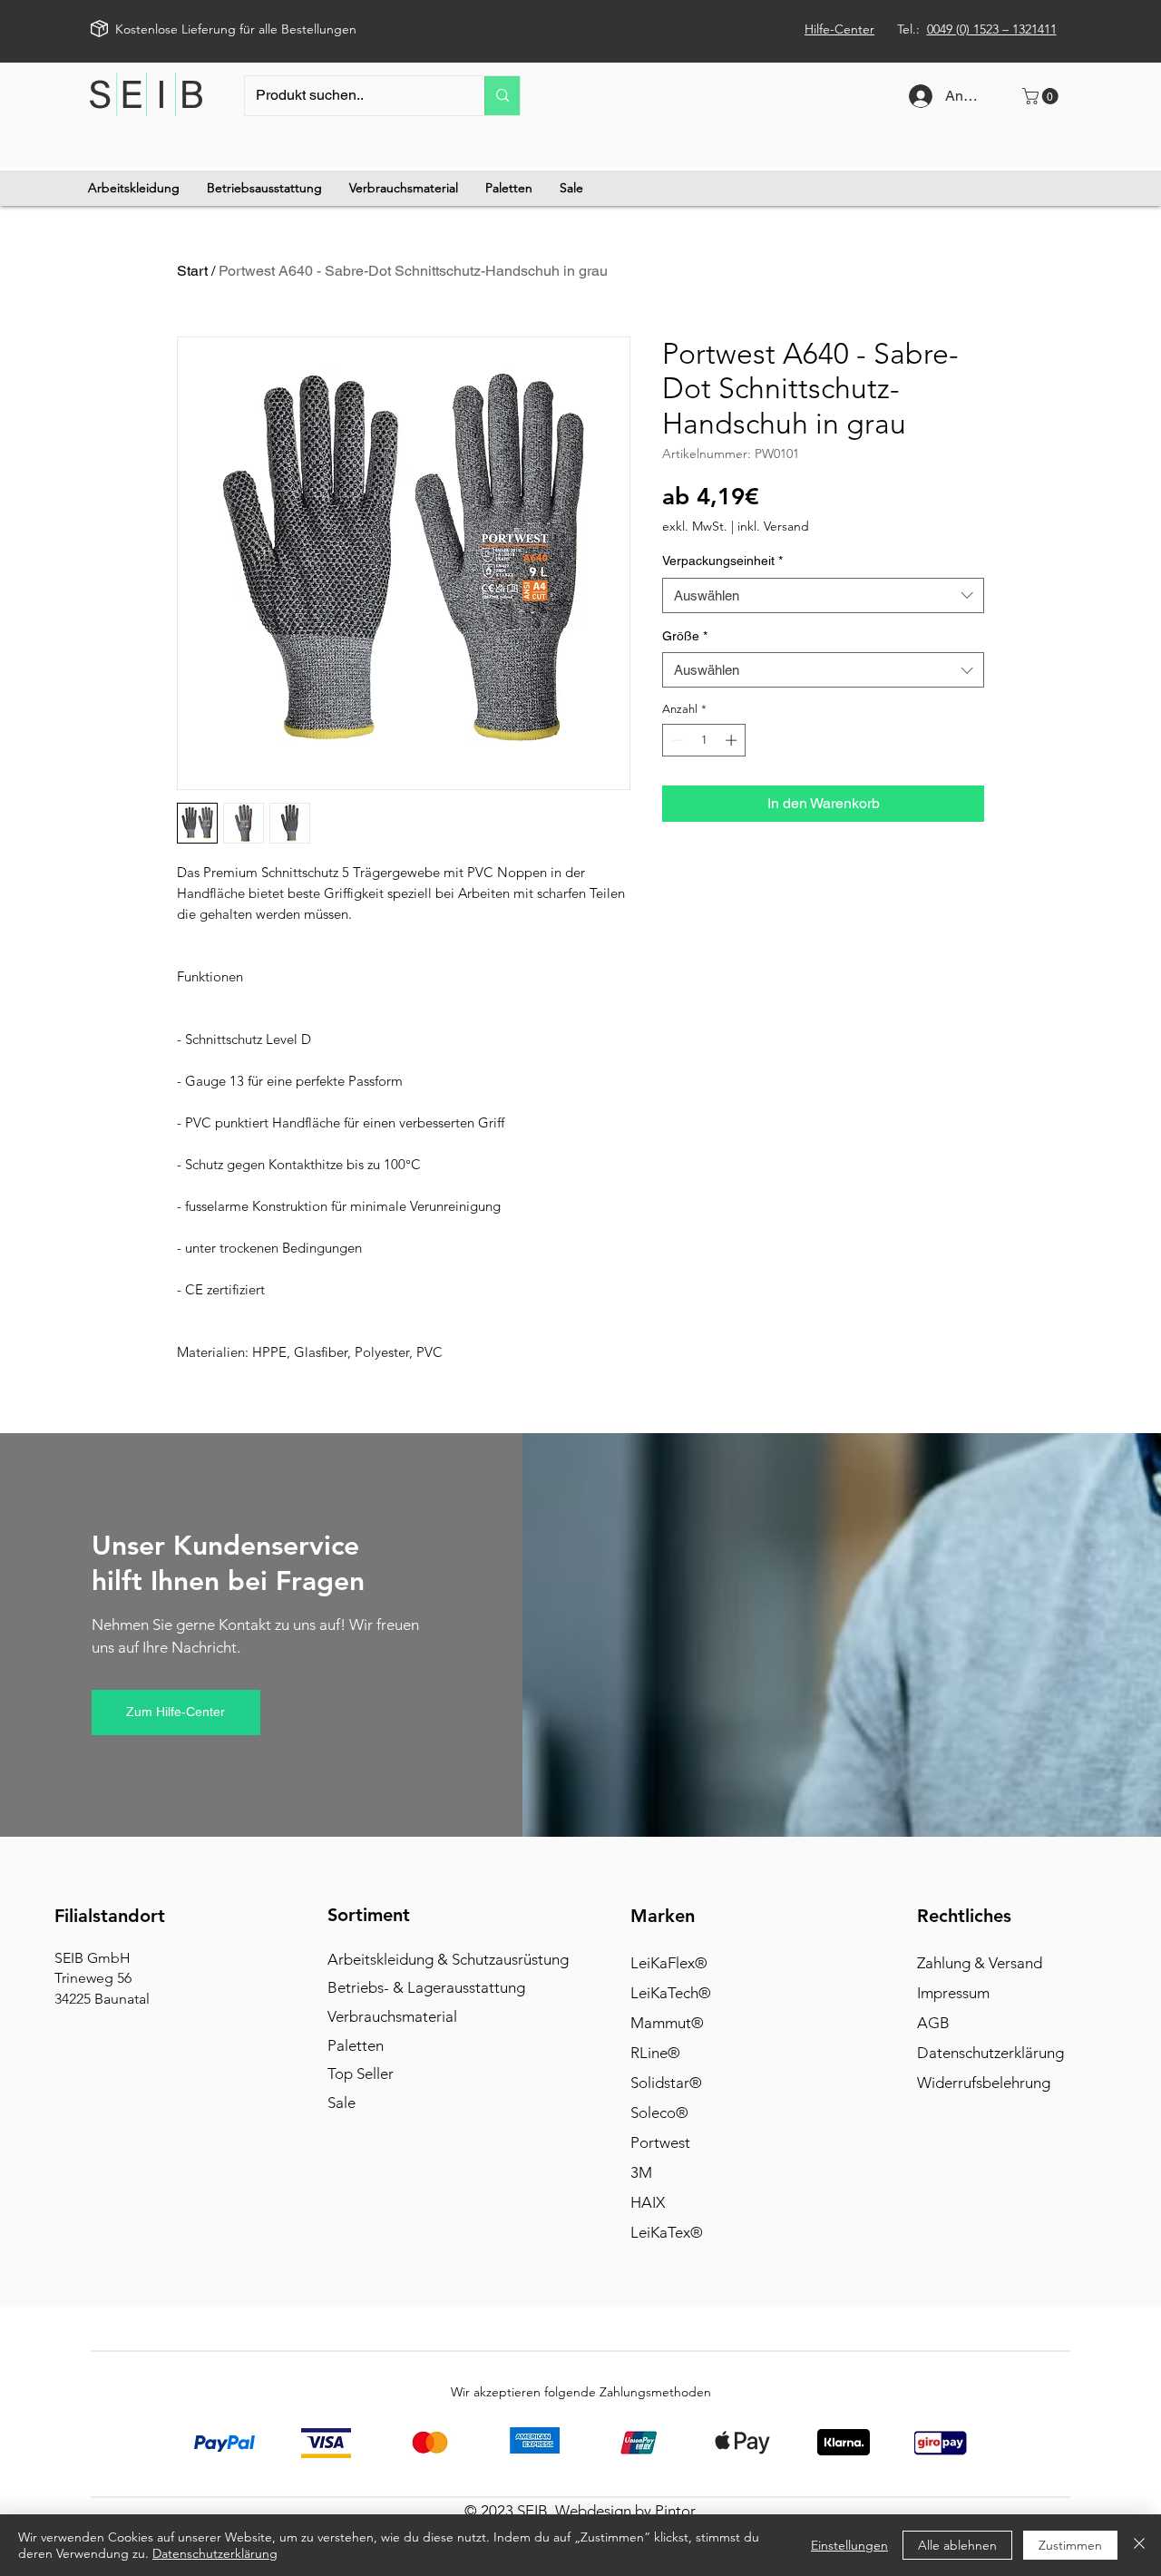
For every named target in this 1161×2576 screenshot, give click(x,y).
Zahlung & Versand (980, 1963)
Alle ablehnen (957, 2545)
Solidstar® (666, 2083)
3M (641, 2172)
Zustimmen (1070, 2545)
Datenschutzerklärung (990, 2053)
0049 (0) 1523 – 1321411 (992, 29)
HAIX (648, 2202)
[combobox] (823, 595)
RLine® (655, 2053)
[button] (1042, 96)
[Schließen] (1139, 2545)
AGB (933, 2023)
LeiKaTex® (667, 2232)
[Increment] (733, 740)
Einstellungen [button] (849, 2545)
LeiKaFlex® (669, 1963)
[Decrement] (676, 740)
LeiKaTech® (671, 1993)
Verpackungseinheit (722, 561)
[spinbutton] (704, 740)
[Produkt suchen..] (502, 96)
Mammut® (667, 2023)
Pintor (675, 2511)
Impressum (953, 1993)
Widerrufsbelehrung (984, 2083)
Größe (685, 636)
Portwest (660, 2142)
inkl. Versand (773, 527)
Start (192, 271)
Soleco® (659, 2113)
